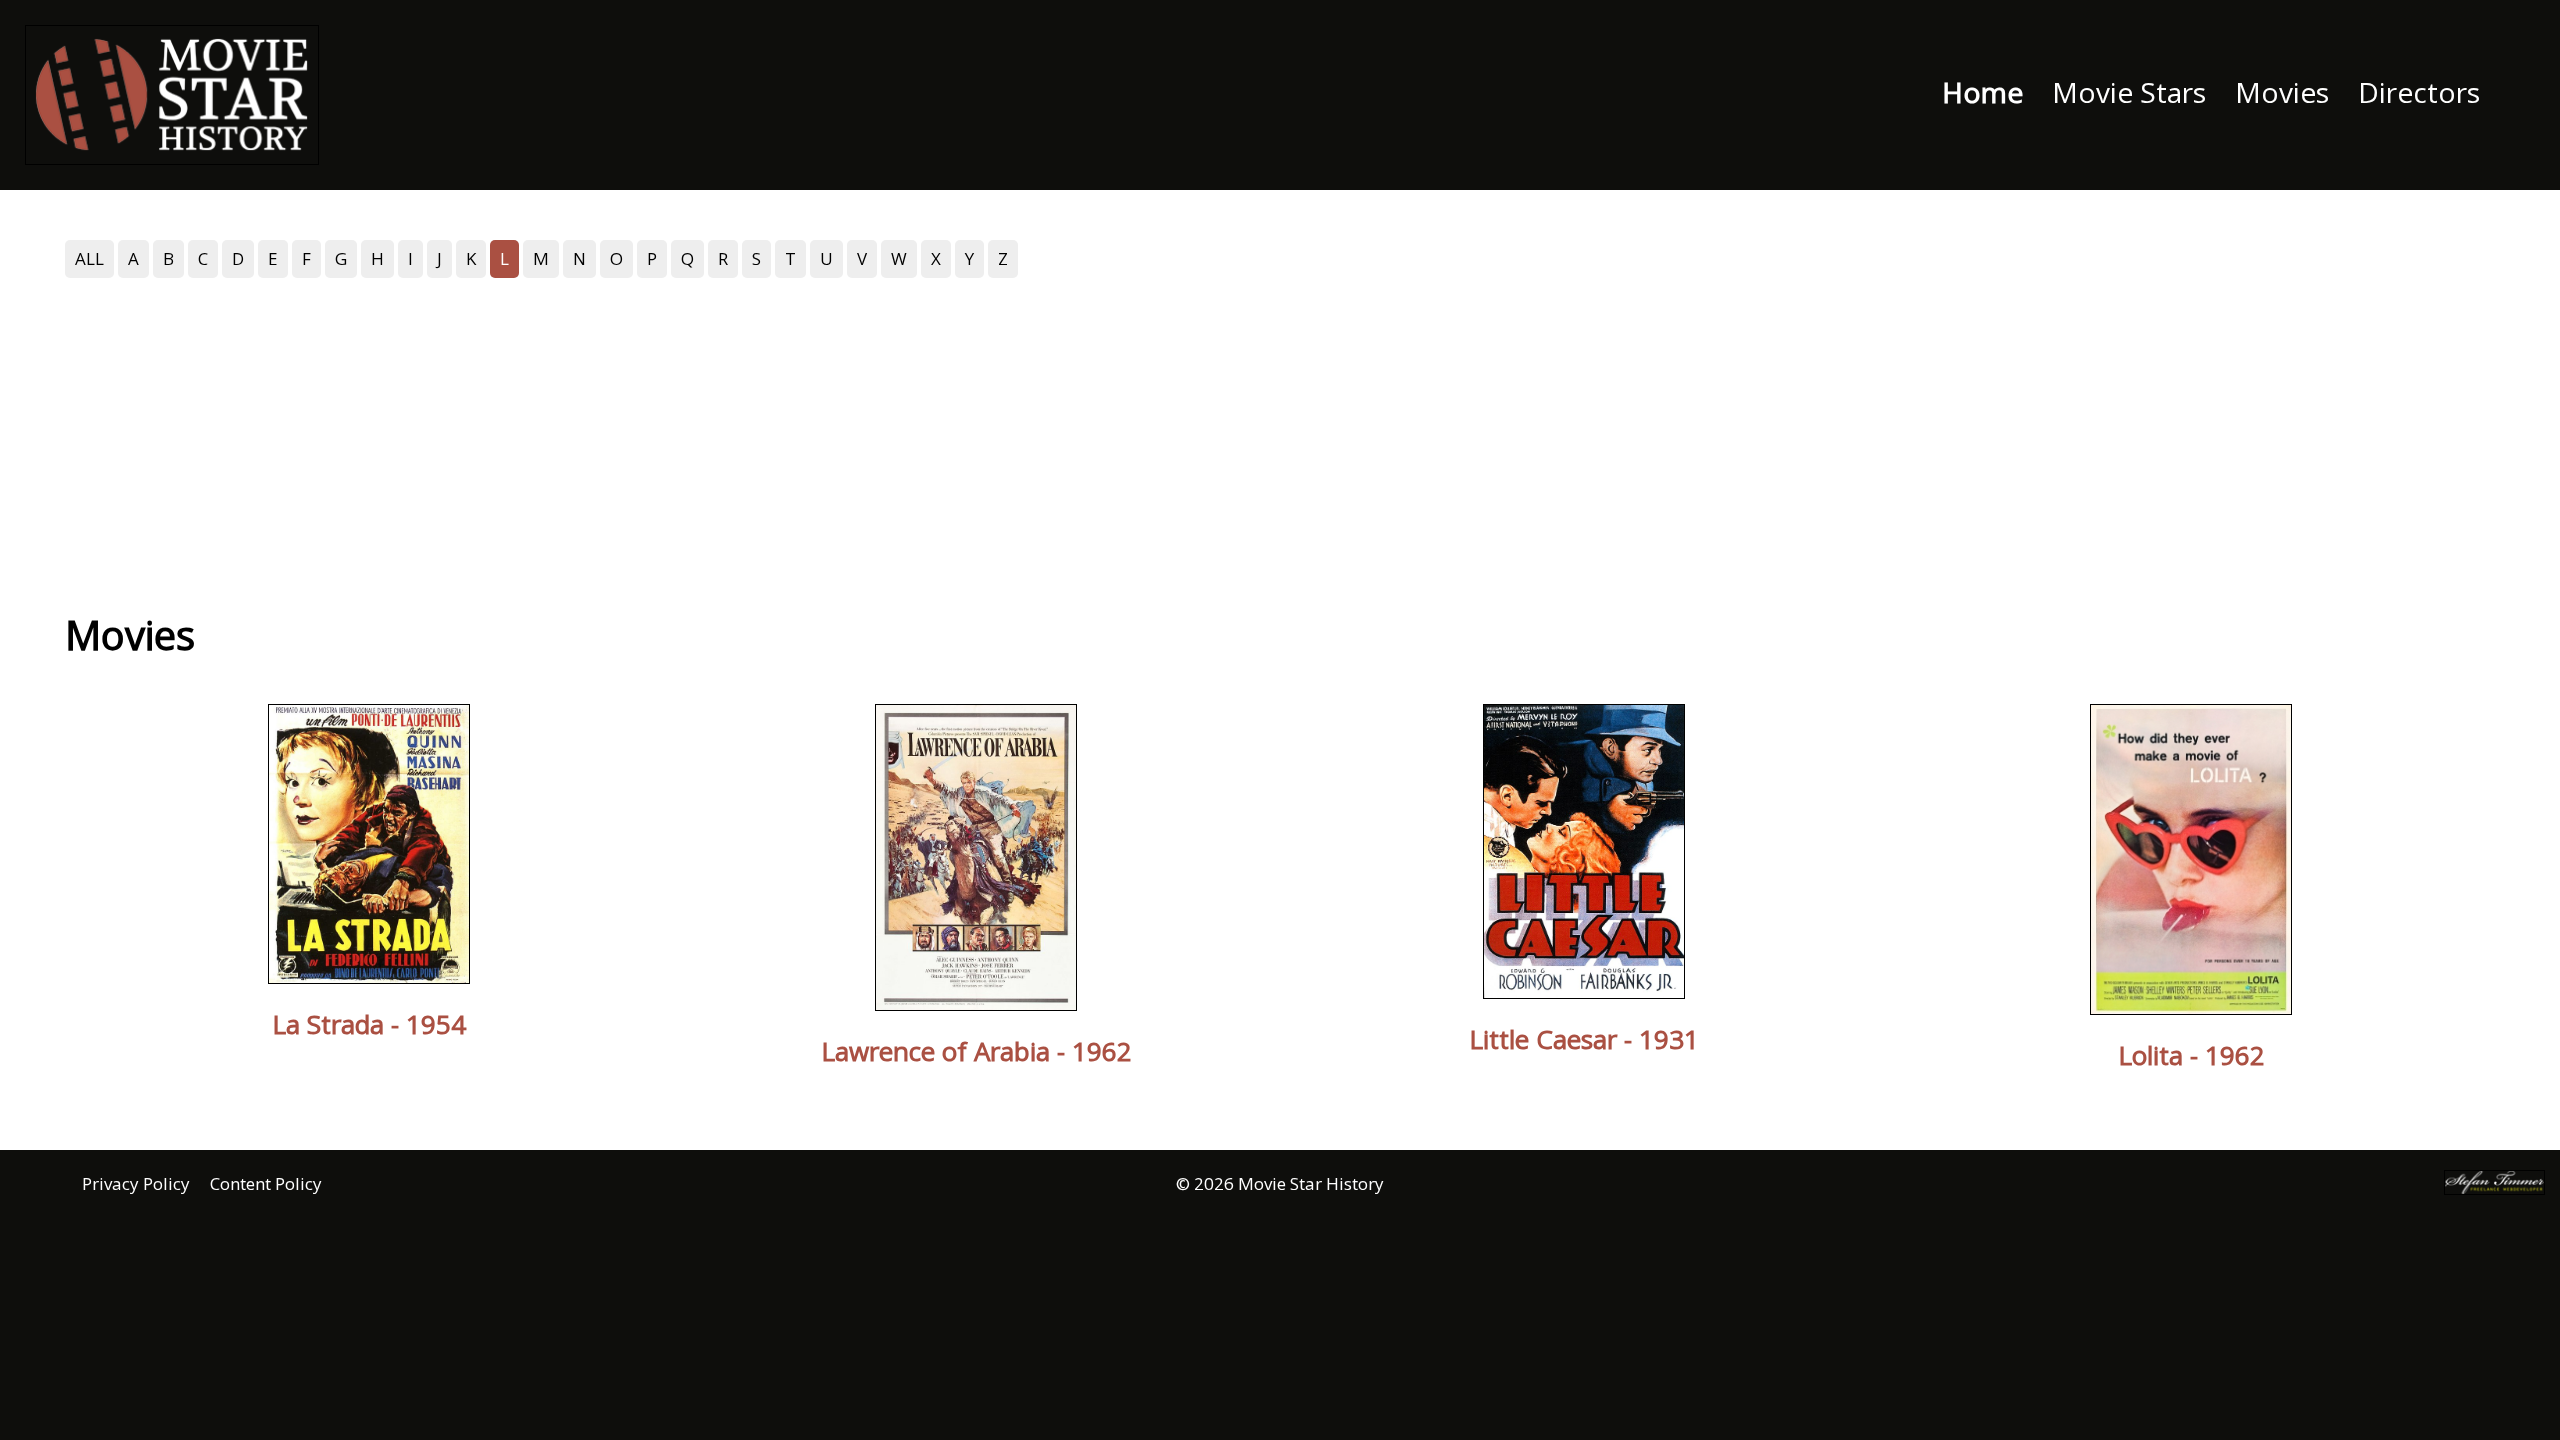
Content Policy (266, 1183)
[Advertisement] (1280, 433)
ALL (89, 258)
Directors (2419, 92)
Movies (2282, 92)
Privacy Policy (136, 1183)
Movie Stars (2129, 92)
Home (1982, 92)
